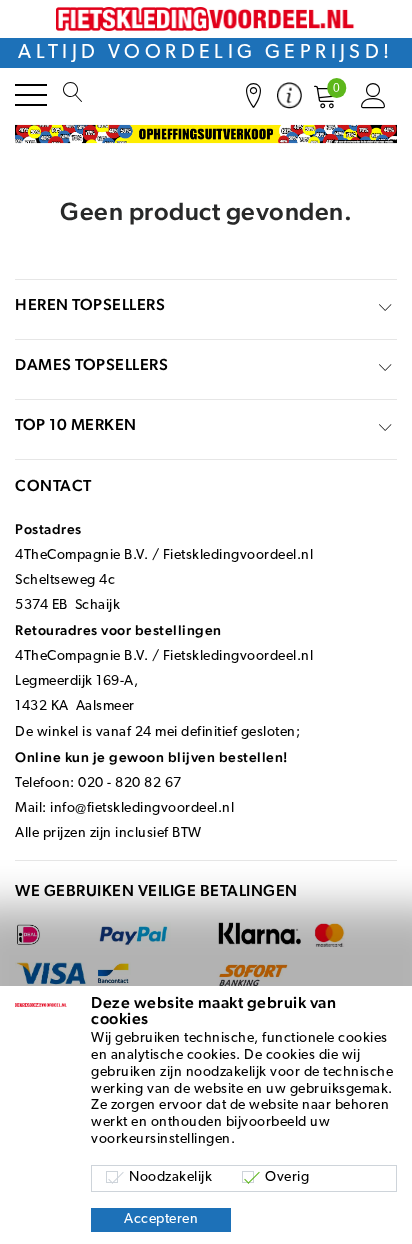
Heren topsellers (90, 304)
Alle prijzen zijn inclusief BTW (108, 833)
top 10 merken (76, 424)
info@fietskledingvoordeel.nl (142, 808)
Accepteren (161, 1219)
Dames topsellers (91, 364)
